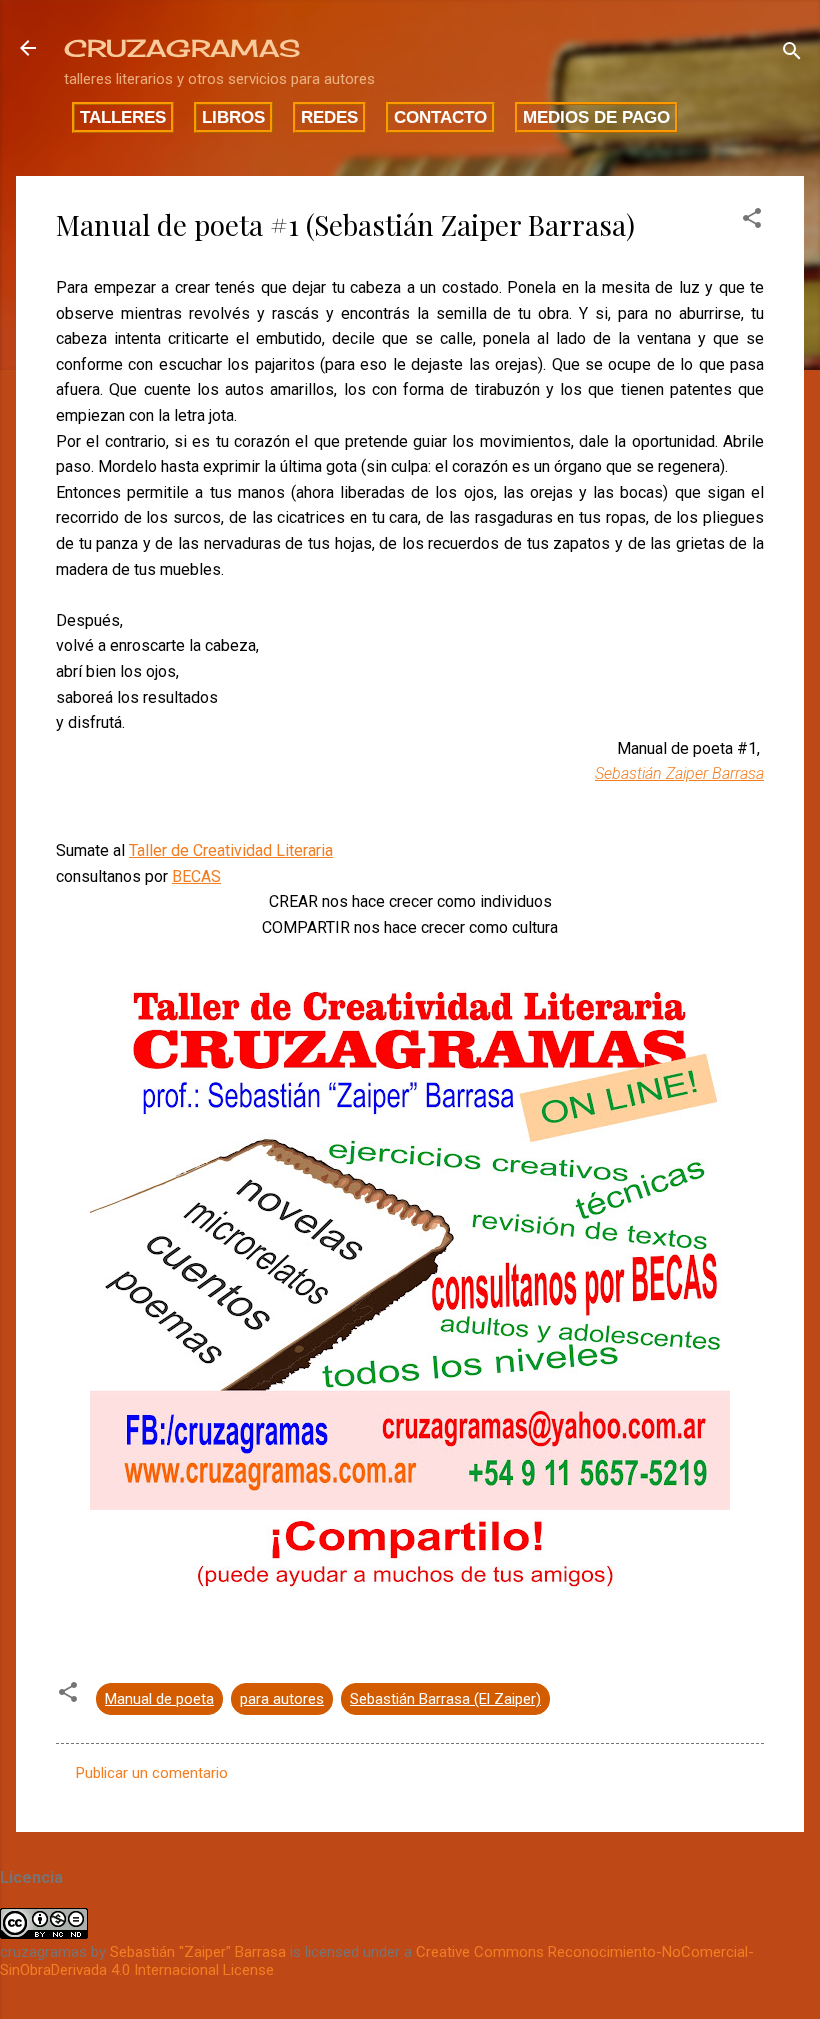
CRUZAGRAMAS (182, 48)
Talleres (123, 117)
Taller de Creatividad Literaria (231, 850)
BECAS (196, 876)
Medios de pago (596, 117)
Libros (233, 117)
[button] (752, 221)
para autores (282, 1699)
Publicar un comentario (152, 1773)
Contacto (440, 117)
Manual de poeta (159, 1699)
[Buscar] (792, 54)
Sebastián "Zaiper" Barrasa (198, 1952)
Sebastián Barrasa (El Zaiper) (445, 1699)
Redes (329, 117)
